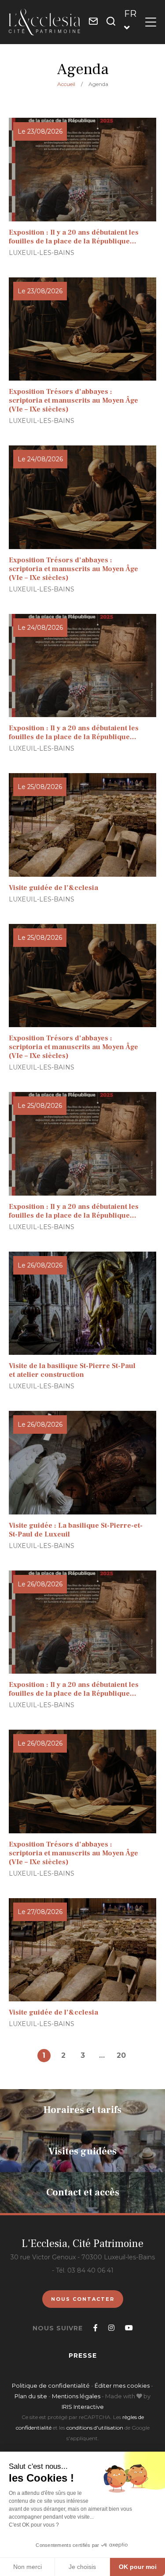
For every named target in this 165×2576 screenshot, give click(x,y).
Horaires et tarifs (82, 2110)
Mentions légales (76, 2396)
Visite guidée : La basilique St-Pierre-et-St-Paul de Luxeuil (76, 1530)
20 (121, 2055)
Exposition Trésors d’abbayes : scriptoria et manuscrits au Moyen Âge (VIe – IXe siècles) (73, 400)
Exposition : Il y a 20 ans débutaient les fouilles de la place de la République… (74, 237)
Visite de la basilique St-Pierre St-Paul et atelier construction (72, 1370)
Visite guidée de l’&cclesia (53, 888)
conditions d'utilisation (95, 2428)
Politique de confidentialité (51, 2385)
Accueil (66, 84)
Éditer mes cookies (123, 2385)
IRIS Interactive (83, 2407)
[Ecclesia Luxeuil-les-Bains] (44, 22)
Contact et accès (83, 2192)
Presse (83, 2355)
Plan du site (31, 2396)
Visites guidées (82, 2151)
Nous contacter (83, 2299)
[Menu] (151, 22)
